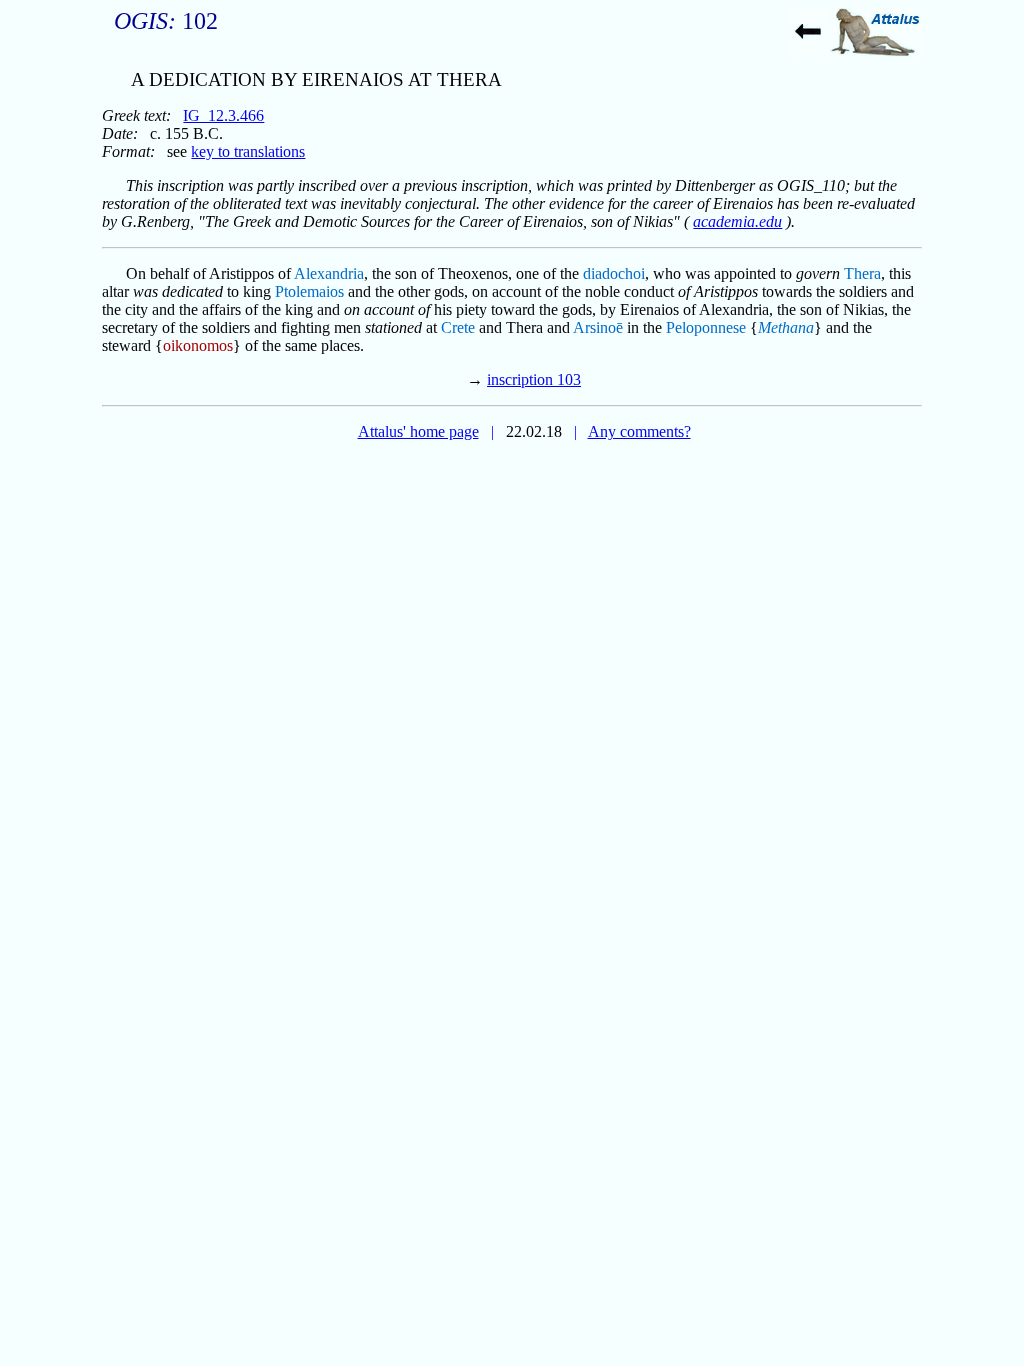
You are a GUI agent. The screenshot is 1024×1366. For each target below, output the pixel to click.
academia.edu (737, 221)
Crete (458, 327)
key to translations (248, 151)
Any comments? (639, 431)
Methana (786, 327)
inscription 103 (534, 379)
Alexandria (329, 273)
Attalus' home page (418, 431)
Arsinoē (598, 327)
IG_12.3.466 (223, 115)
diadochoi (614, 273)
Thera (862, 273)
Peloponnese (706, 327)
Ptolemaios (309, 291)
